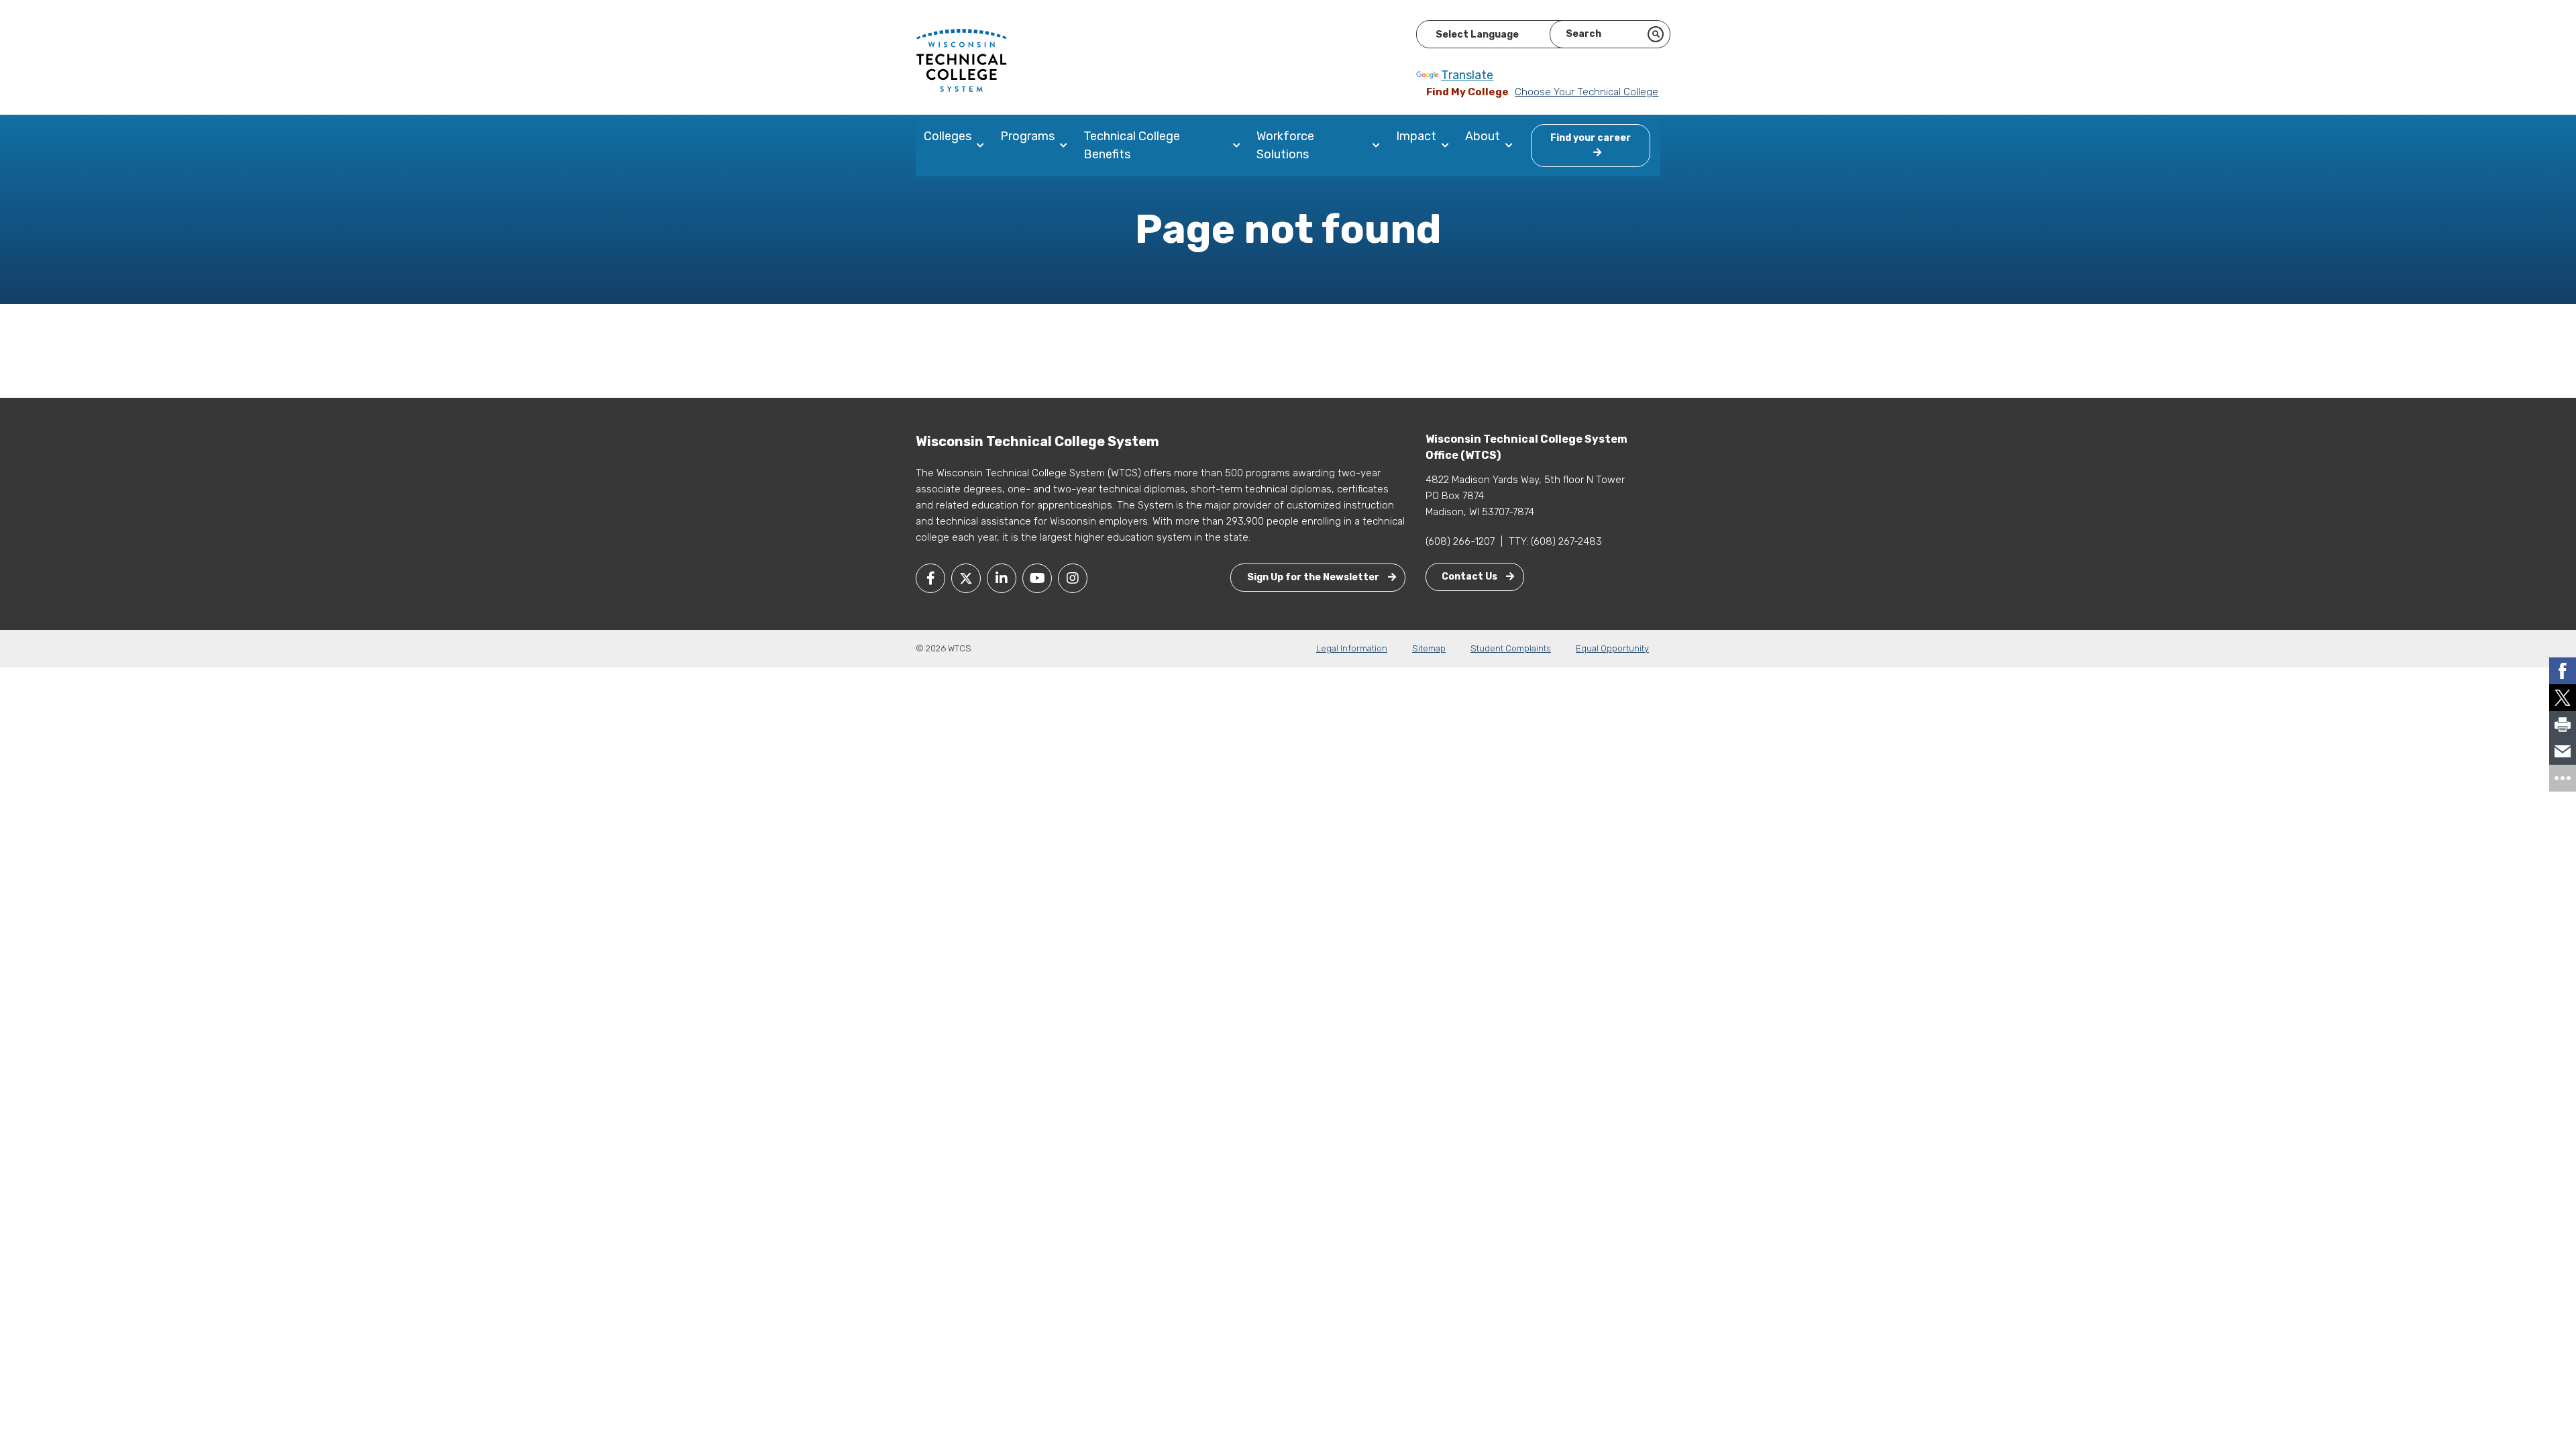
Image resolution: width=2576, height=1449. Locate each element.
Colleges (948, 136)
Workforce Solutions (1285, 145)
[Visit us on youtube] (1037, 578)
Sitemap (1429, 648)
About (1483, 136)
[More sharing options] (2563, 778)
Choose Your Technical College (1587, 92)
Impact (1416, 136)
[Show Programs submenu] (1066, 146)
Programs (1027, 136)
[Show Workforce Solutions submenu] (1379, 146)
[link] (2563, 671)
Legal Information (1352, 648)
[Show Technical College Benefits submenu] (1239, 146)
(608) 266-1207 (1460, 541)
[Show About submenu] (1512, 146)
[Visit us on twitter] (966, 578)
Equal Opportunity (1612, 648)
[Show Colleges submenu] (983, 146)
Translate (1467, 75)
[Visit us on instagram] (1073, 578)
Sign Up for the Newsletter (1314, 577)
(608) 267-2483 (1566, 541)
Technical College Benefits (1132, 145)
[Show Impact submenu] (1448, 146)
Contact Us (1470, 577)
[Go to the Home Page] (961, 60)
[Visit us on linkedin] (1002, 578)
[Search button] (1656, 34)
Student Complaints (1511, 648)
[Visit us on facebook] (930, 578)
